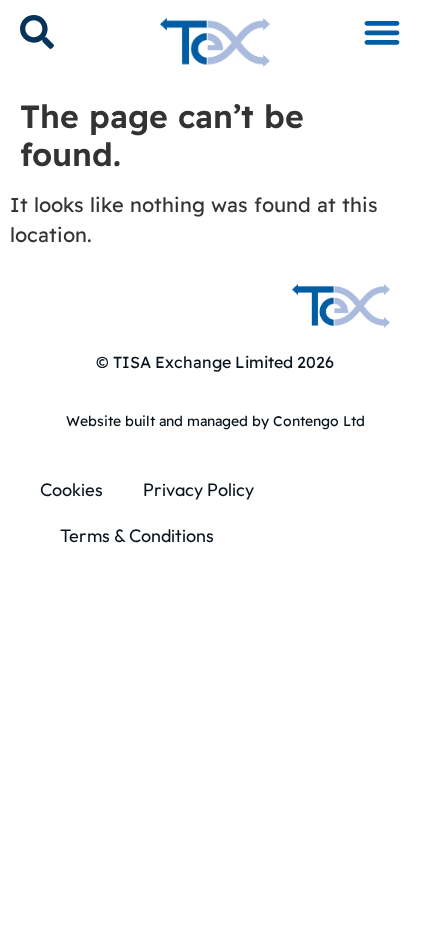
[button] (381, 31)
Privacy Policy (198, 489)
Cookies (71, 489)
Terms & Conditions (137, 535)
